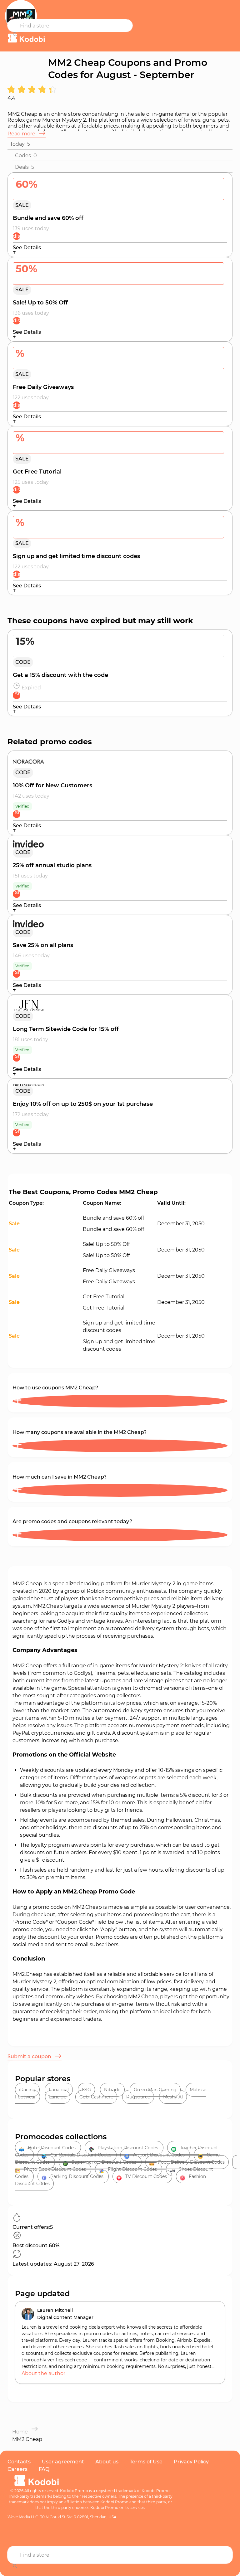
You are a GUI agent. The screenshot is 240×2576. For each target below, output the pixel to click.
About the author (43, 2373)
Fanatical (59, 2090)
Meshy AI (173, 2097)
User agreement (63, 2462)
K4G (86, 2090)
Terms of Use (146, 2462)
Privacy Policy (191, 2462)
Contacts (19, 2462)
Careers (17, 2469)
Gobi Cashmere (96, 2097)
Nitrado (112, 2090)
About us (107, 2462)
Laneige (58, 2097)
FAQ (44, 2469)
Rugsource (138, 2097)
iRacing (27, 2090)
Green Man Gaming (155, 2090)
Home (20, 2432)
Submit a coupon (30, 2056)
